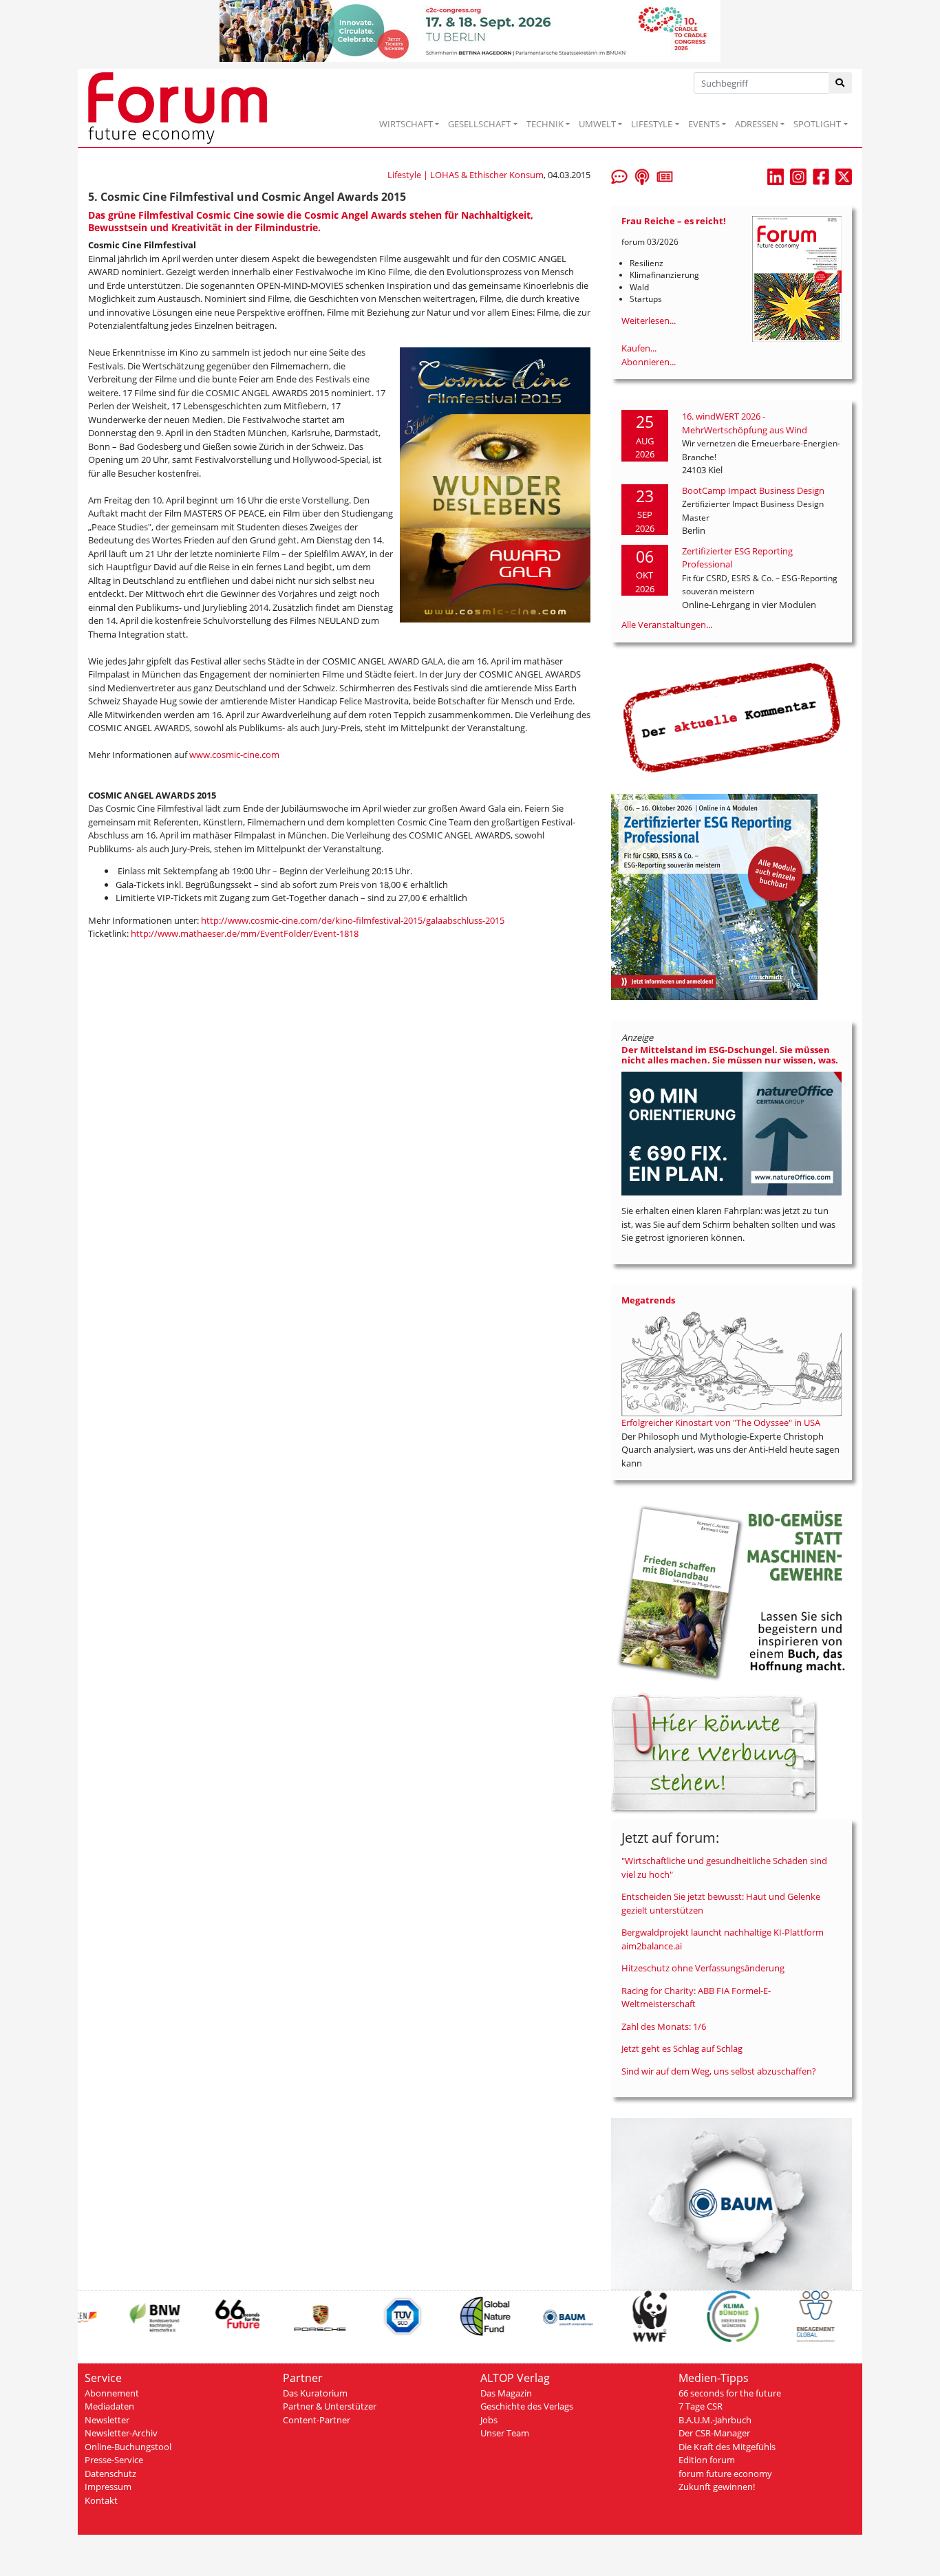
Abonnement (112, 2393)
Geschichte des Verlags (527, 2406)
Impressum (108, 2487)
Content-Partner (317, 2420)
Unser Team (505, 2433)
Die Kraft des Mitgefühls (727, 2447)
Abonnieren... (649, 362)
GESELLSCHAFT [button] (479, 124)
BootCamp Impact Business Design (753, 490)
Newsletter (107, 2420)
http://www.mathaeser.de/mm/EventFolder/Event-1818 (245, 933)
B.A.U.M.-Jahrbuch (715, 2420)
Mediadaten (109, 2406)
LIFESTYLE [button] (652, 124)
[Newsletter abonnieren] (665, 175)
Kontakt (101, 2500)
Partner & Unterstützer (330, 2406)
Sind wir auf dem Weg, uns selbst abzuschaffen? (719, 2071)
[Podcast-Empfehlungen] (642, 175)
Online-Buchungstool (128, 2447)
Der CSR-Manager (714, 2433)
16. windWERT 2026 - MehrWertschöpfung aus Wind (745, 423)
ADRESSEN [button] (757, 124)
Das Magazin (506, 2393)
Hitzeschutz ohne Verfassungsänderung (703, 1968)
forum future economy (725, 2474)
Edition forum (707, 2460)
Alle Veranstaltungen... (667, 625)
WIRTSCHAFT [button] (406, 124)
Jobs (489, 2420)
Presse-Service (114, 2460)
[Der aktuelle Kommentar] (731, 717)
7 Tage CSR (701, 2406)
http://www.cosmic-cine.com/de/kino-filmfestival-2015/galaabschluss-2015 (353, 920)
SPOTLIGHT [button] (817, 124)
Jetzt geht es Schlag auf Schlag (682, 2048)
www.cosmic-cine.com (234, 755)
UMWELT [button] (597, 124)
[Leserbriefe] (619, 175)
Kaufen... (639, 348)
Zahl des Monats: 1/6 (664, 2026)
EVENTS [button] (704, 124)
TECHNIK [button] (545, 124)
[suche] (841, 83)
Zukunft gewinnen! (717, 2487)
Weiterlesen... (649, 321)
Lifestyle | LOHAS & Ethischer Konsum (466, 175)
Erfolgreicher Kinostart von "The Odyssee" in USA (721, 1422)
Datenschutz (110, 2474)
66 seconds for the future (730, 2393)
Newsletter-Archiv (121, 2433)
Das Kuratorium (315, 2393)
